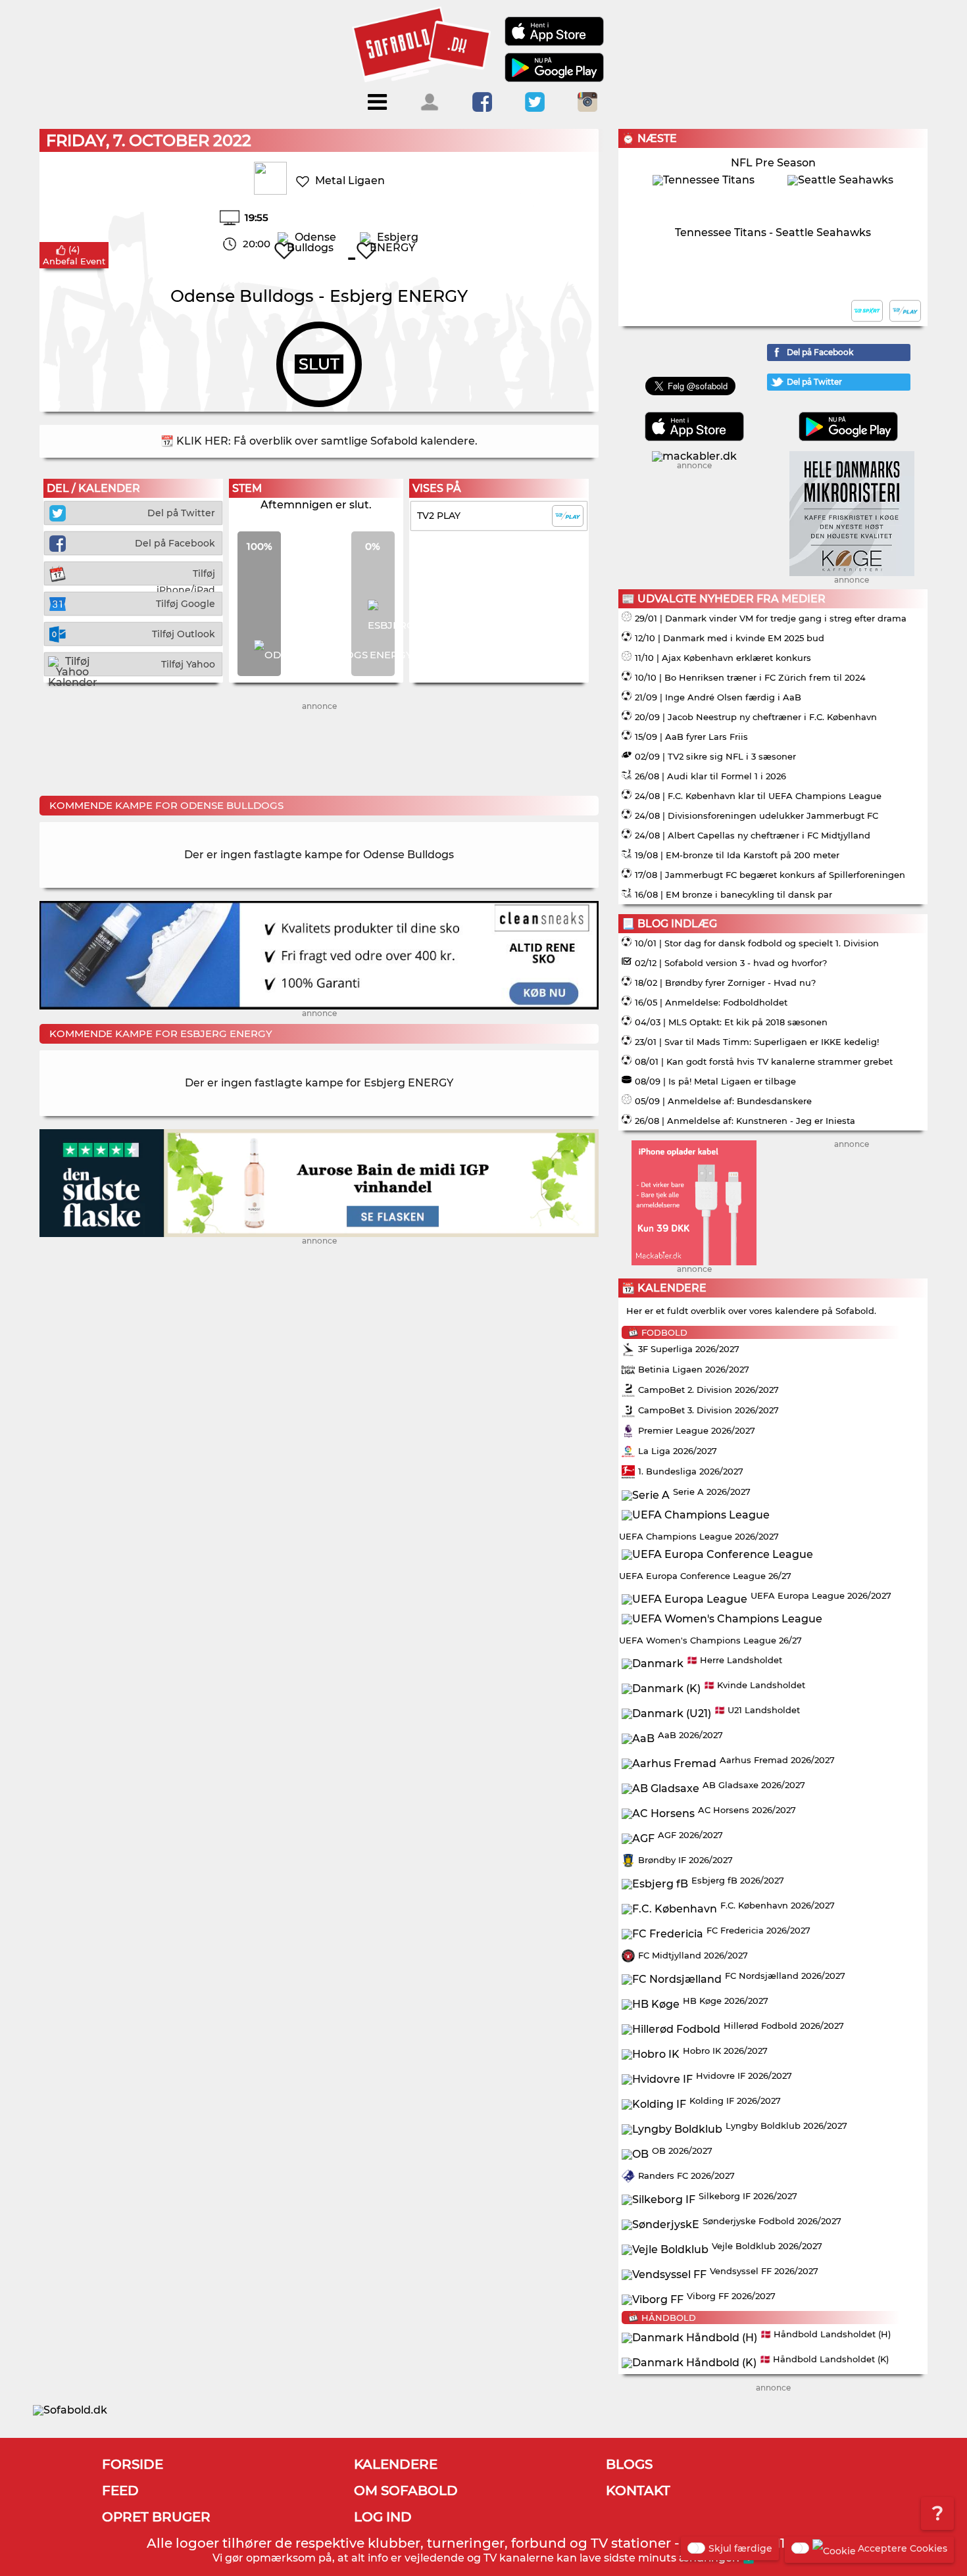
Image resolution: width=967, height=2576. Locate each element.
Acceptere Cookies (903, 2548)
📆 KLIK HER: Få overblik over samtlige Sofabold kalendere (318, 441)
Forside (133, 2464)
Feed (120, 2491)
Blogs (629, 2464)
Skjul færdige (740, 2548)
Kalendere (396, 2464)
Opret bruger (156, 2517)
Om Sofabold (406, 2491)
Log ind (383, 2517)
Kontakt (638, 2491)
